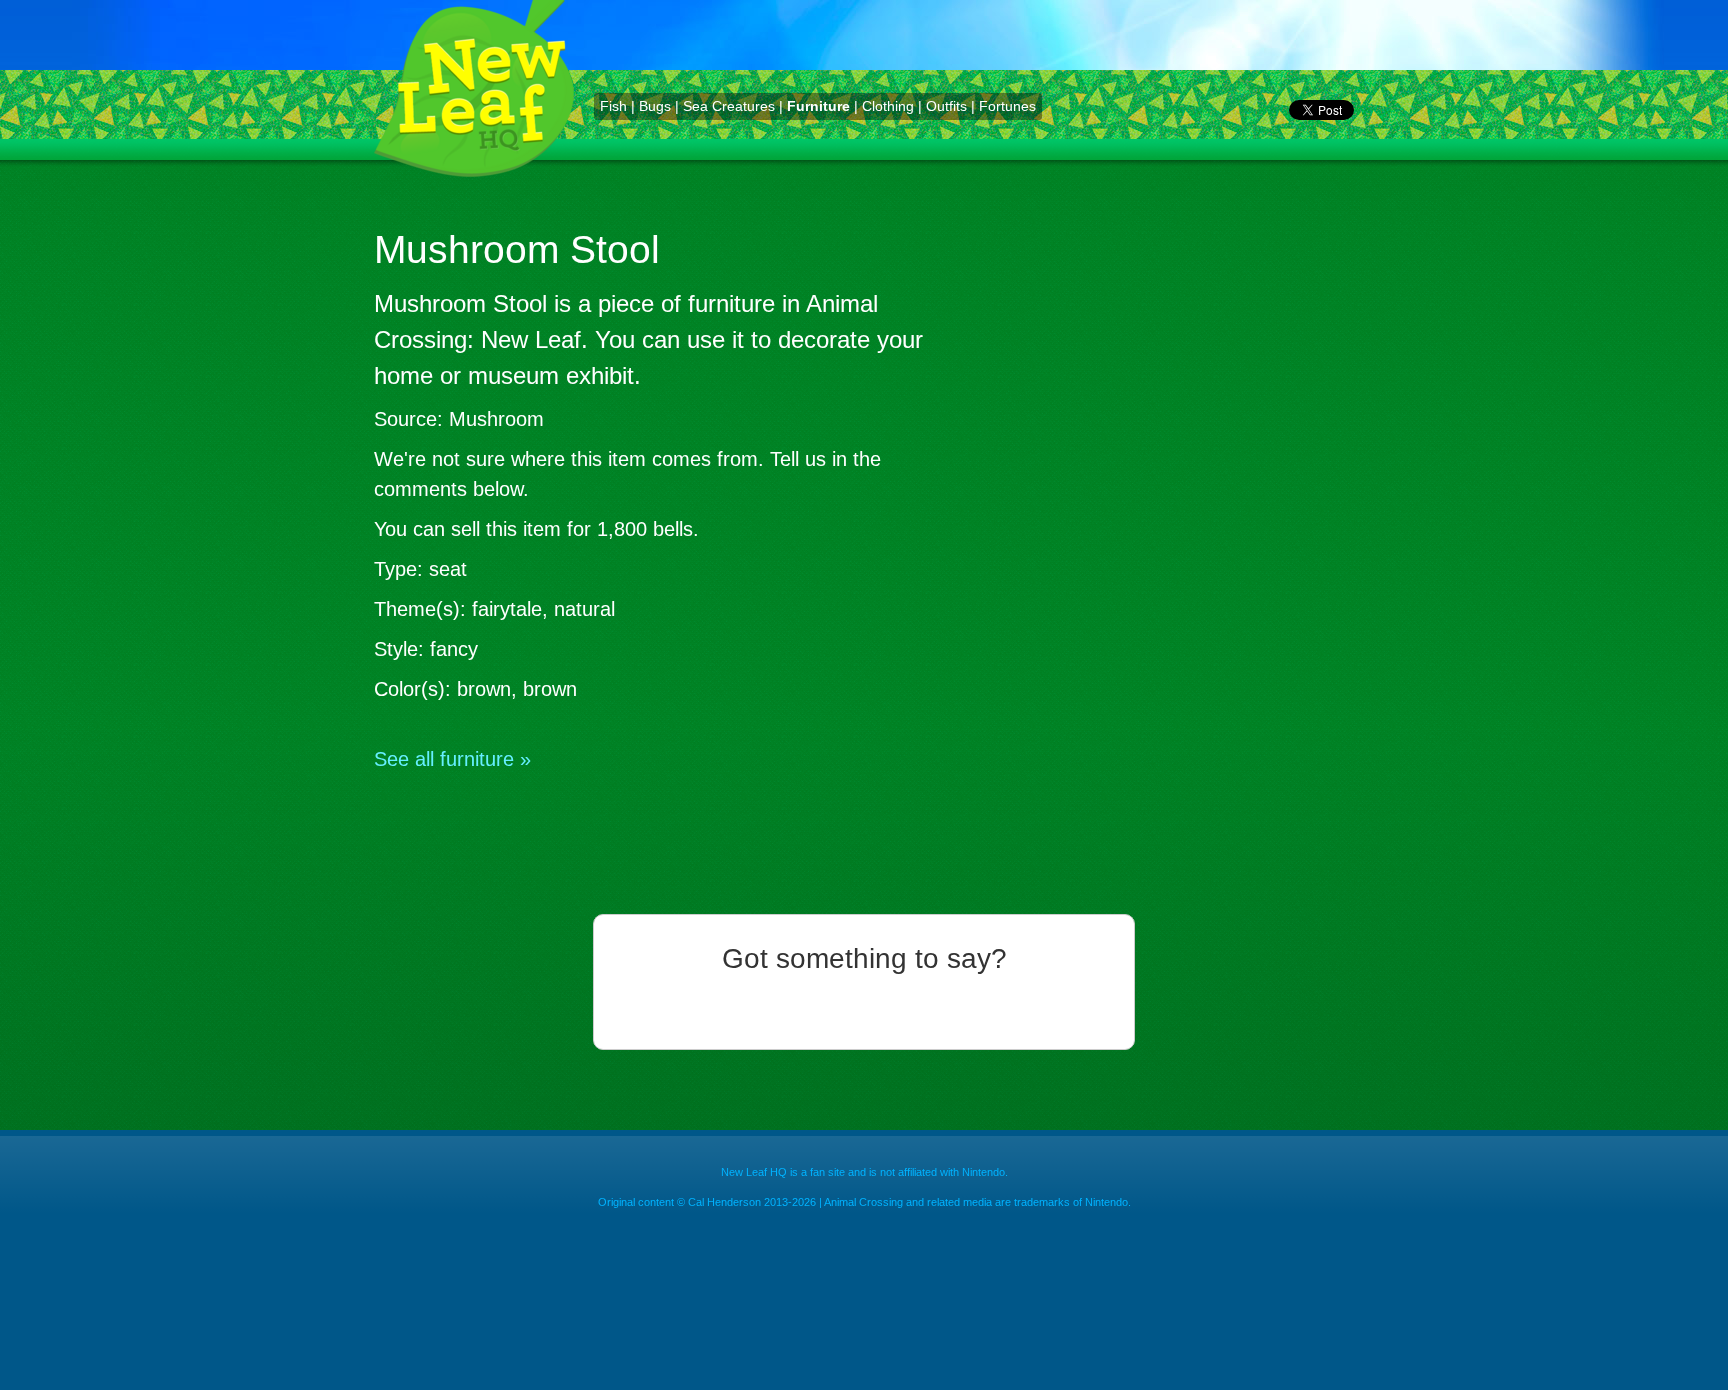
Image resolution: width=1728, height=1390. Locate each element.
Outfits (946, 106)
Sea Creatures (729, 106)
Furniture (818, 106)
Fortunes (1007, 106)
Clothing (888, 106)
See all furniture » (452, 759)
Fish (613, 106)
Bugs (655, 106)
